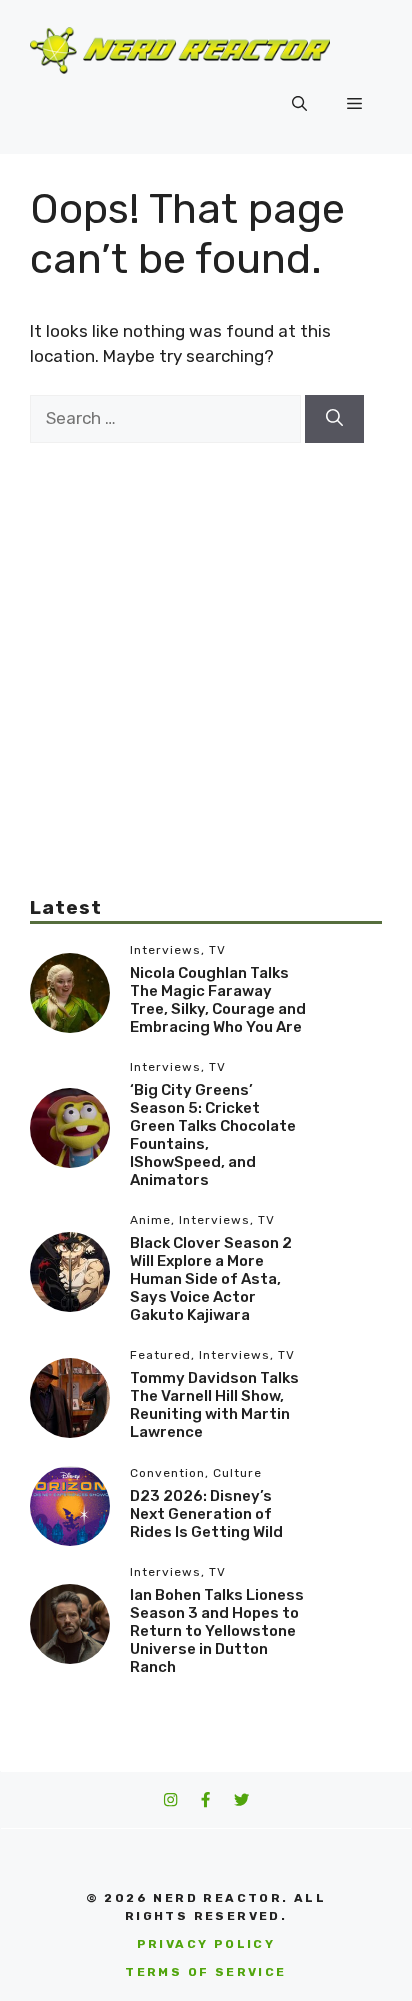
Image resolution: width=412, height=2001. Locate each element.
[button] (299, 104)
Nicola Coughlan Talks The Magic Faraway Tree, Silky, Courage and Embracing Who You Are (218, 1000)
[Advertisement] (206, 649)
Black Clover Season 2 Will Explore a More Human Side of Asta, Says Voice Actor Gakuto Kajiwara (211, 1279)
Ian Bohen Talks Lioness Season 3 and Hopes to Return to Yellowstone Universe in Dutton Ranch (217, 1631)
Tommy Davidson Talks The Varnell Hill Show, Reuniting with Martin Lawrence (214, 1405)
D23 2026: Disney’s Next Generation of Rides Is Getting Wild (206, 1514)
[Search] (334, 419)
